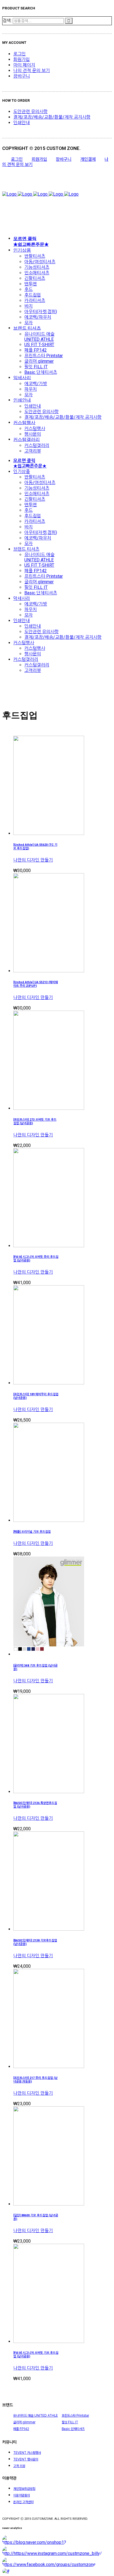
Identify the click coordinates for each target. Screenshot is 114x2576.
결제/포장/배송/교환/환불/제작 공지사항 (52, 117)
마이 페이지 (24, 65)
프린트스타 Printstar (75, 2416)
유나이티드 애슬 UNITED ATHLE (36, 2416)
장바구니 (22, 76)
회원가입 (22, 59)
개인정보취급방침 (24, 2489)
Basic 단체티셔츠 (73, 2429)
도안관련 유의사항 (30, 112)
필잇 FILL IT (70, 2422)
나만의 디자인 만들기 (33, 860)
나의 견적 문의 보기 (32, 71)
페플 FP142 (21, 2429)
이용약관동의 (22, 2495)
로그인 (20, 54)
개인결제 (88, 159)
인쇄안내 (22, 123)
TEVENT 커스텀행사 (27, 2453)
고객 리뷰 (19, 2466)
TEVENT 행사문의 (26, 2459)
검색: (7, 21)
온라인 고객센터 (23, 2502)
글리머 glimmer (24, 2422)
